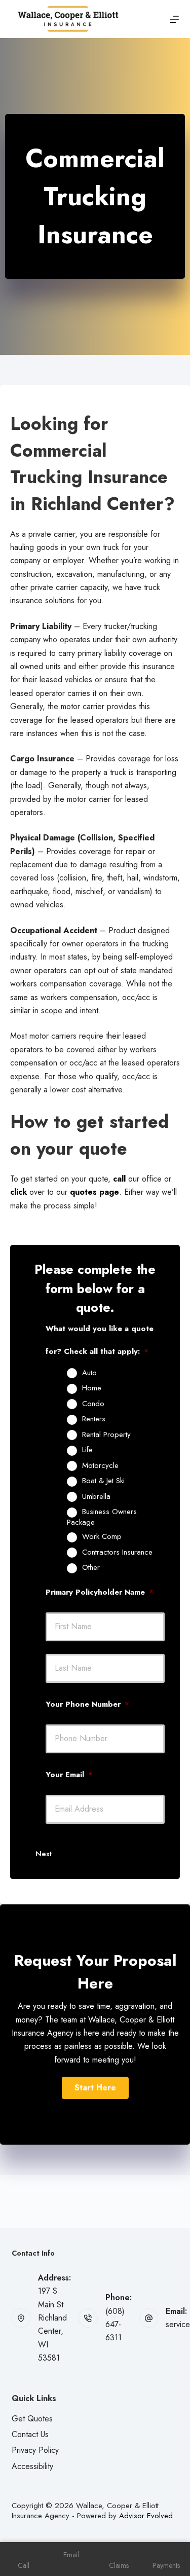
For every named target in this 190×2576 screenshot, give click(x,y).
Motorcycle (100, 1466)
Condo (93, 1404)
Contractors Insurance (117, 1553)
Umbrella (96, 1497)
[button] (95, 2088)
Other (91, 1568)
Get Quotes (32, 2419)
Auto (89, 1373)
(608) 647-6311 (115, 2325)
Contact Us (30, 2434)
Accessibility (32, 2466)
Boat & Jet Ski (103, 1481)
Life (87, 1450)
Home (92, 1388)
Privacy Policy (35, 2450)
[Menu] (174, 19)
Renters (94, 1419)
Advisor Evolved (146, 2516)
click (18, 1192)
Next (44, 1854)
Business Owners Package (102, 1517)
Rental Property (106, 1435)
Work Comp (102, 1537)
